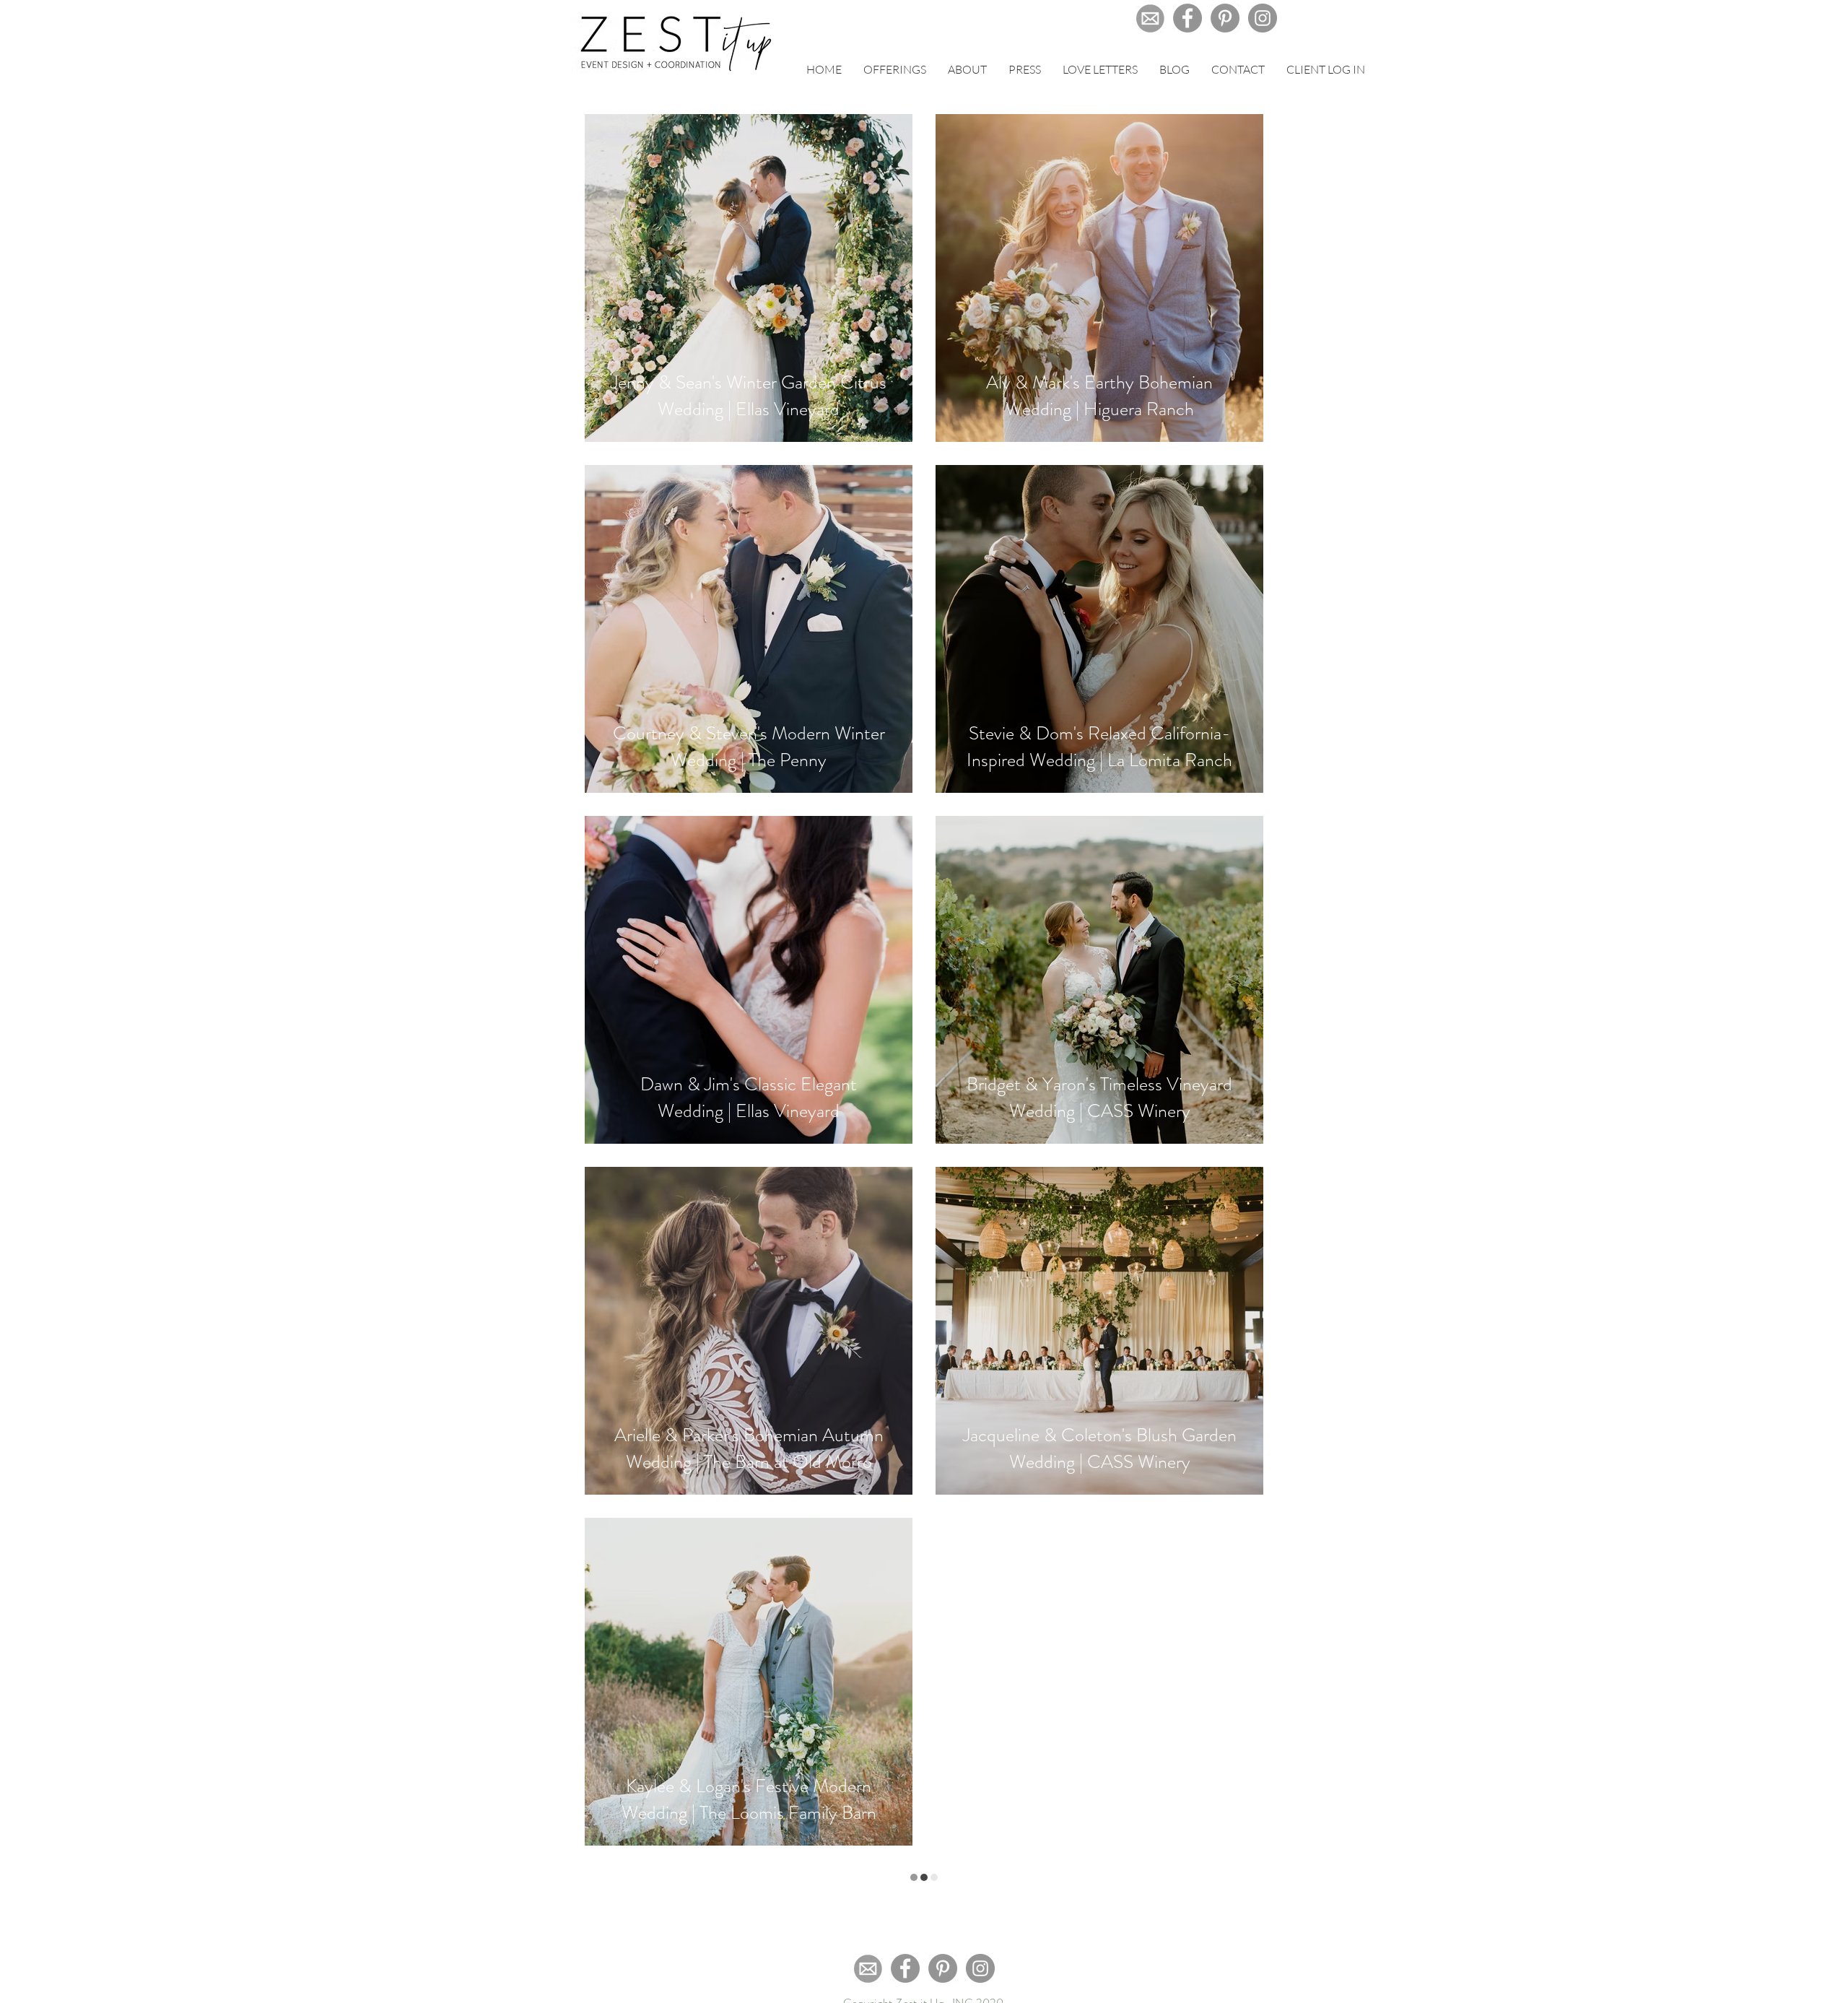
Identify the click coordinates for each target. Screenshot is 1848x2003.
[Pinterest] (1225, 18)
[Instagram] (1263, 18)
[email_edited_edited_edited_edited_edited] (1150, 18)
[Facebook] (1187, 18)
